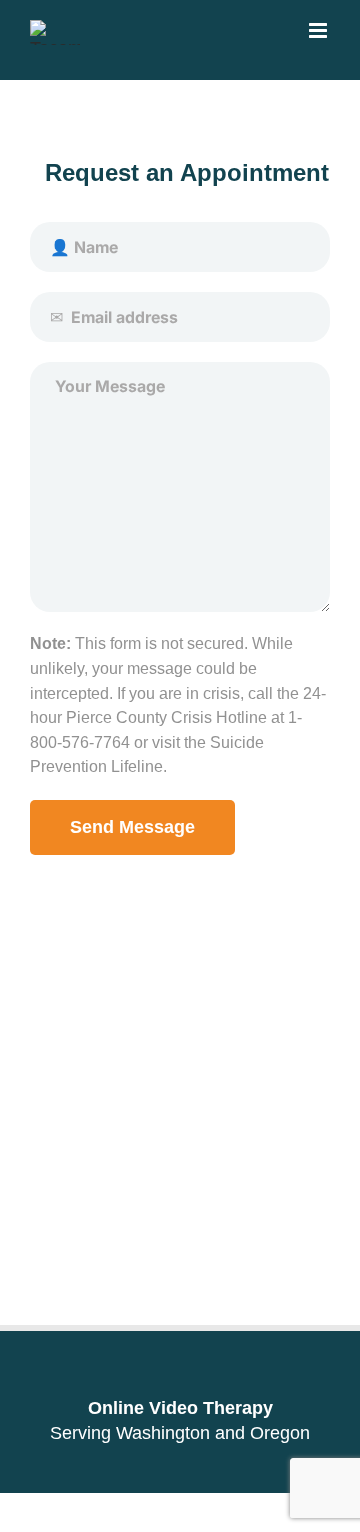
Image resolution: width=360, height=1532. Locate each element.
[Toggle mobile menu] (319, 30)
